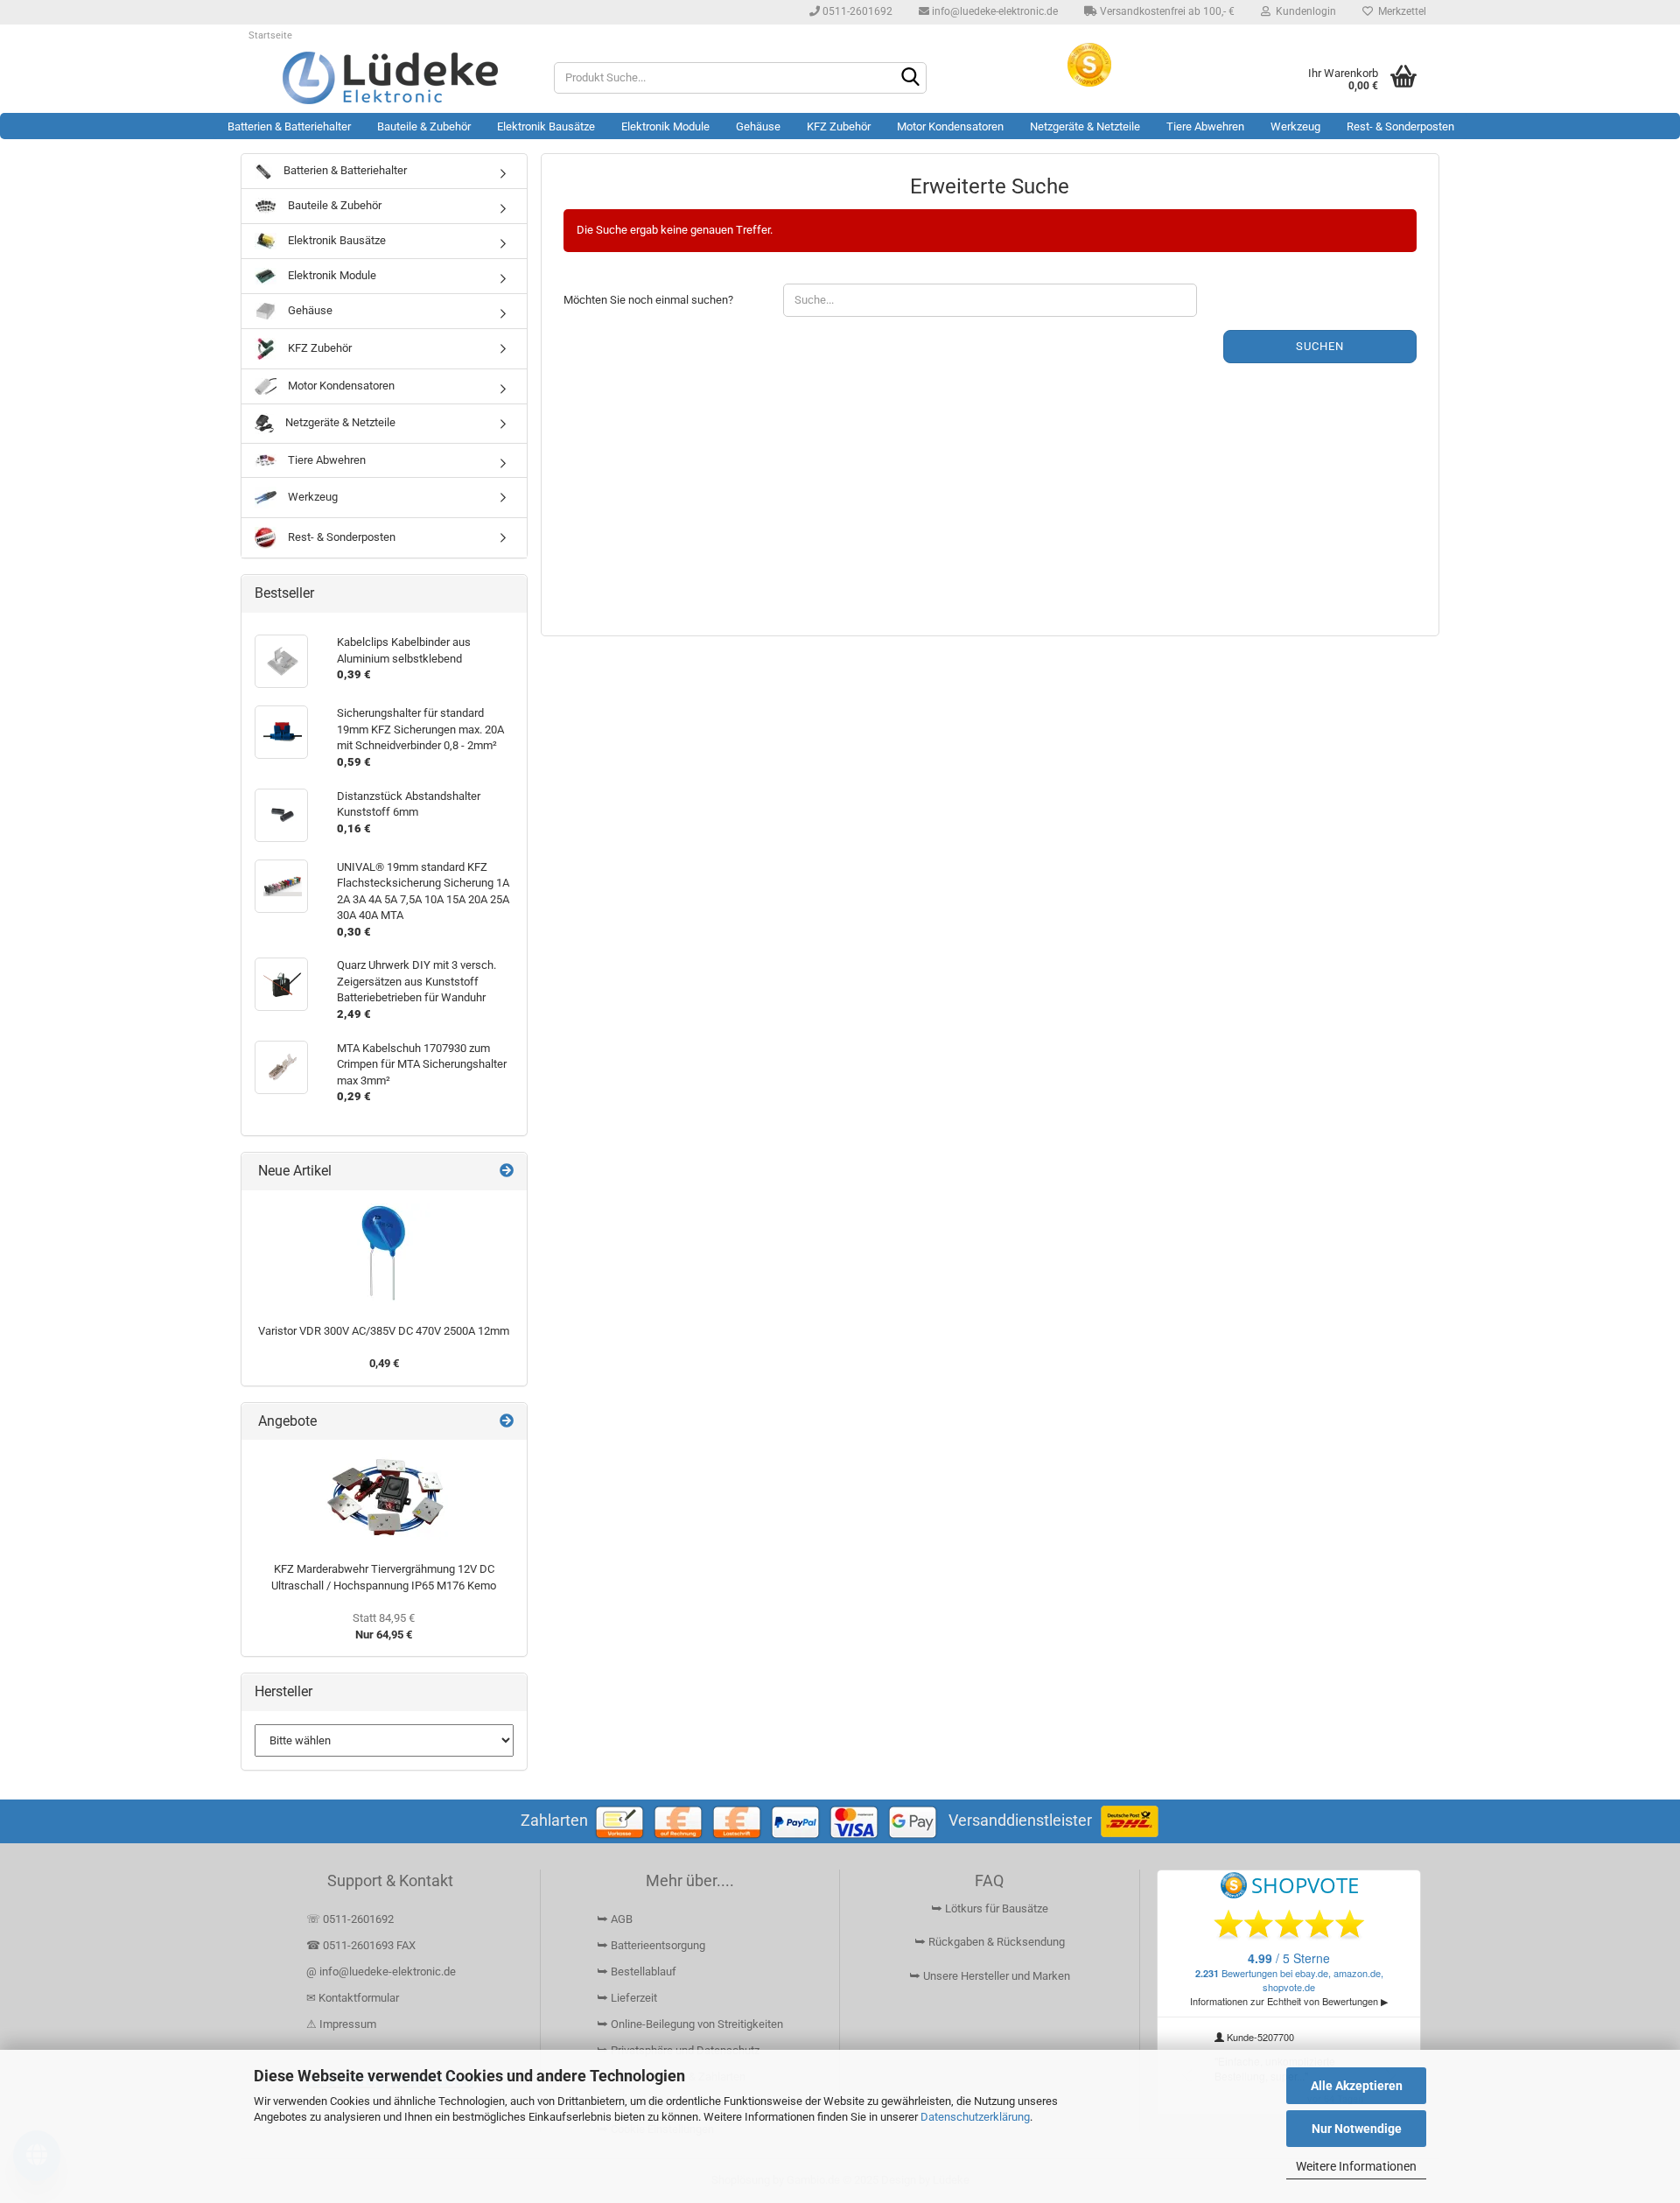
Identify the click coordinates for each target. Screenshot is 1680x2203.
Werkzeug (1295, 126)
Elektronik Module (665, 126)
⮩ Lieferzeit (627, 1998)
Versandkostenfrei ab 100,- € (1166, 11)
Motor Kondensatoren (950, 126)
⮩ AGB (615, 1919)
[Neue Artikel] (507, 1172)
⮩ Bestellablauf (637, 1971)
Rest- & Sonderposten (1400, 126)
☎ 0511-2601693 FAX (362, 1945)
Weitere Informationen (1356, 2166)
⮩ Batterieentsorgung (651, 1945)
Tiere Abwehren (1205, 126)
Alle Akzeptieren (1357, 2086)
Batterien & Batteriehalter (289, 126)
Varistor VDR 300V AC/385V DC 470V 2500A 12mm (384, 1331)
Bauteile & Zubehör (424, 126)
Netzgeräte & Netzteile (1085, 126)
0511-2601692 (856, 11)
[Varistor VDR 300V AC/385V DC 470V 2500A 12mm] (384, 1253)
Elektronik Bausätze (546, 126)
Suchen (1320, 346)
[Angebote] (507, 1422)
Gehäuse (758, 126)
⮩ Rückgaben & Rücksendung (990, 1942)
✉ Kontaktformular (353, 1998)
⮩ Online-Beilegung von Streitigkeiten (690, 2024)
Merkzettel (1400, 11)
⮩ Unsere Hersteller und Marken (990, 1976)
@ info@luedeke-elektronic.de (381, 1971)
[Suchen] (910, 79)
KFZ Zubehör (839, 126)
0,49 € (384, 1363)
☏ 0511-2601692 (350, 1919)
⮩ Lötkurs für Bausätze (990, 1908)
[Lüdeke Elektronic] (391, 78)
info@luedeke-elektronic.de (994, 11)
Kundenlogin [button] (1303, 11)
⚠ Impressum (341, 2024)
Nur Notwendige (1357, 2129)
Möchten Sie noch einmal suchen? (648, 300)
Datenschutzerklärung (975, 2117)
